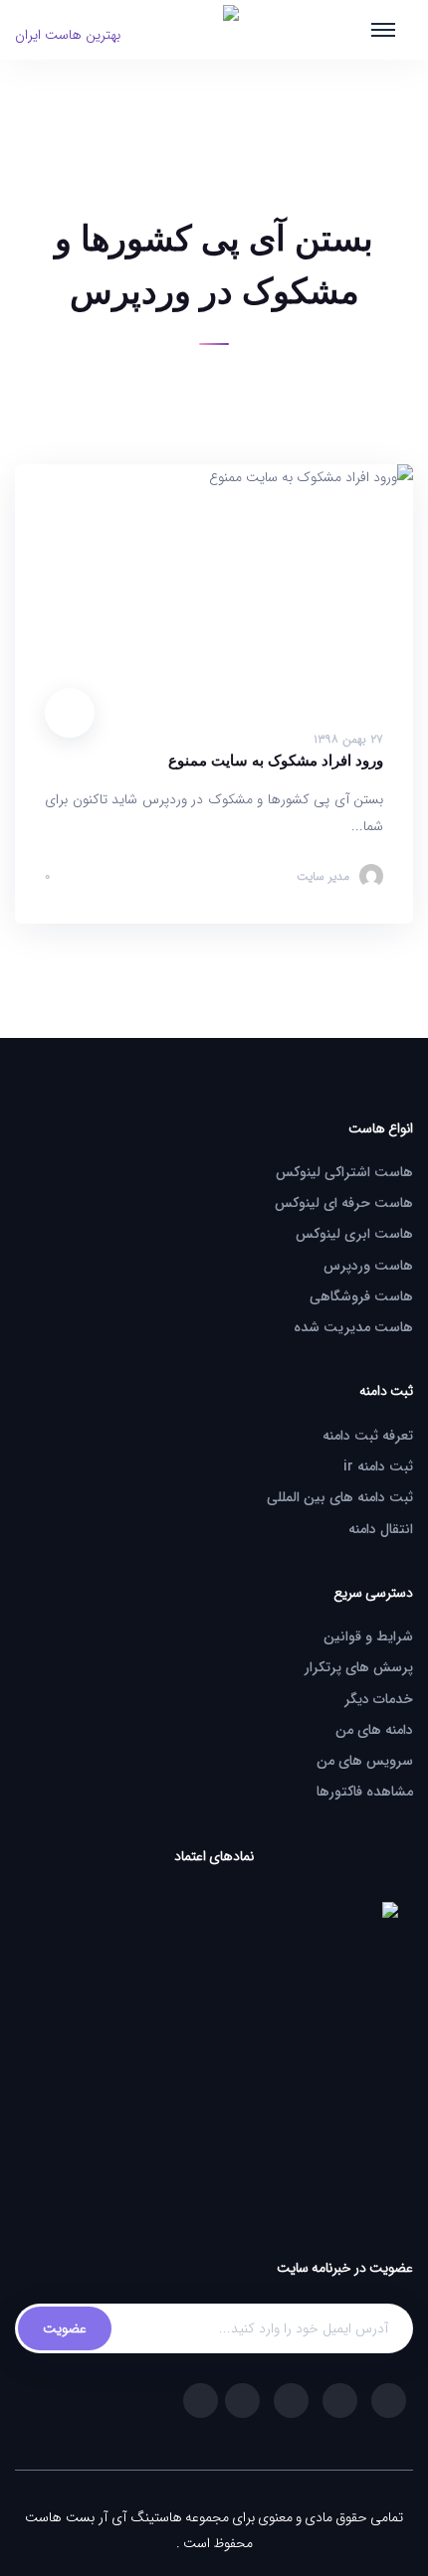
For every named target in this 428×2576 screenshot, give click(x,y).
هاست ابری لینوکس (354, 1234)
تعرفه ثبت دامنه (368, 1436)
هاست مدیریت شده (353, 1327)
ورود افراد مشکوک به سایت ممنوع (276, 761)
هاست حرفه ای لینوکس (344, 1203)
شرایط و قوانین (368, 1636)
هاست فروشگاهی (361, 1296)
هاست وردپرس (368, 1266)
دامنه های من (374, 1730)
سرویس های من (365, 1761)
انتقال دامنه (381, 1529)
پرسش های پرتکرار (359, 1667)
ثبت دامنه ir (378, 1466)
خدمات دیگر (379, 1699)
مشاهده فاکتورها (365, 1792)
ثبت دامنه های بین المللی (340, 1497)
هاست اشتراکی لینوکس (344, 1172)
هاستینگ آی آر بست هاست (104, 2517)
